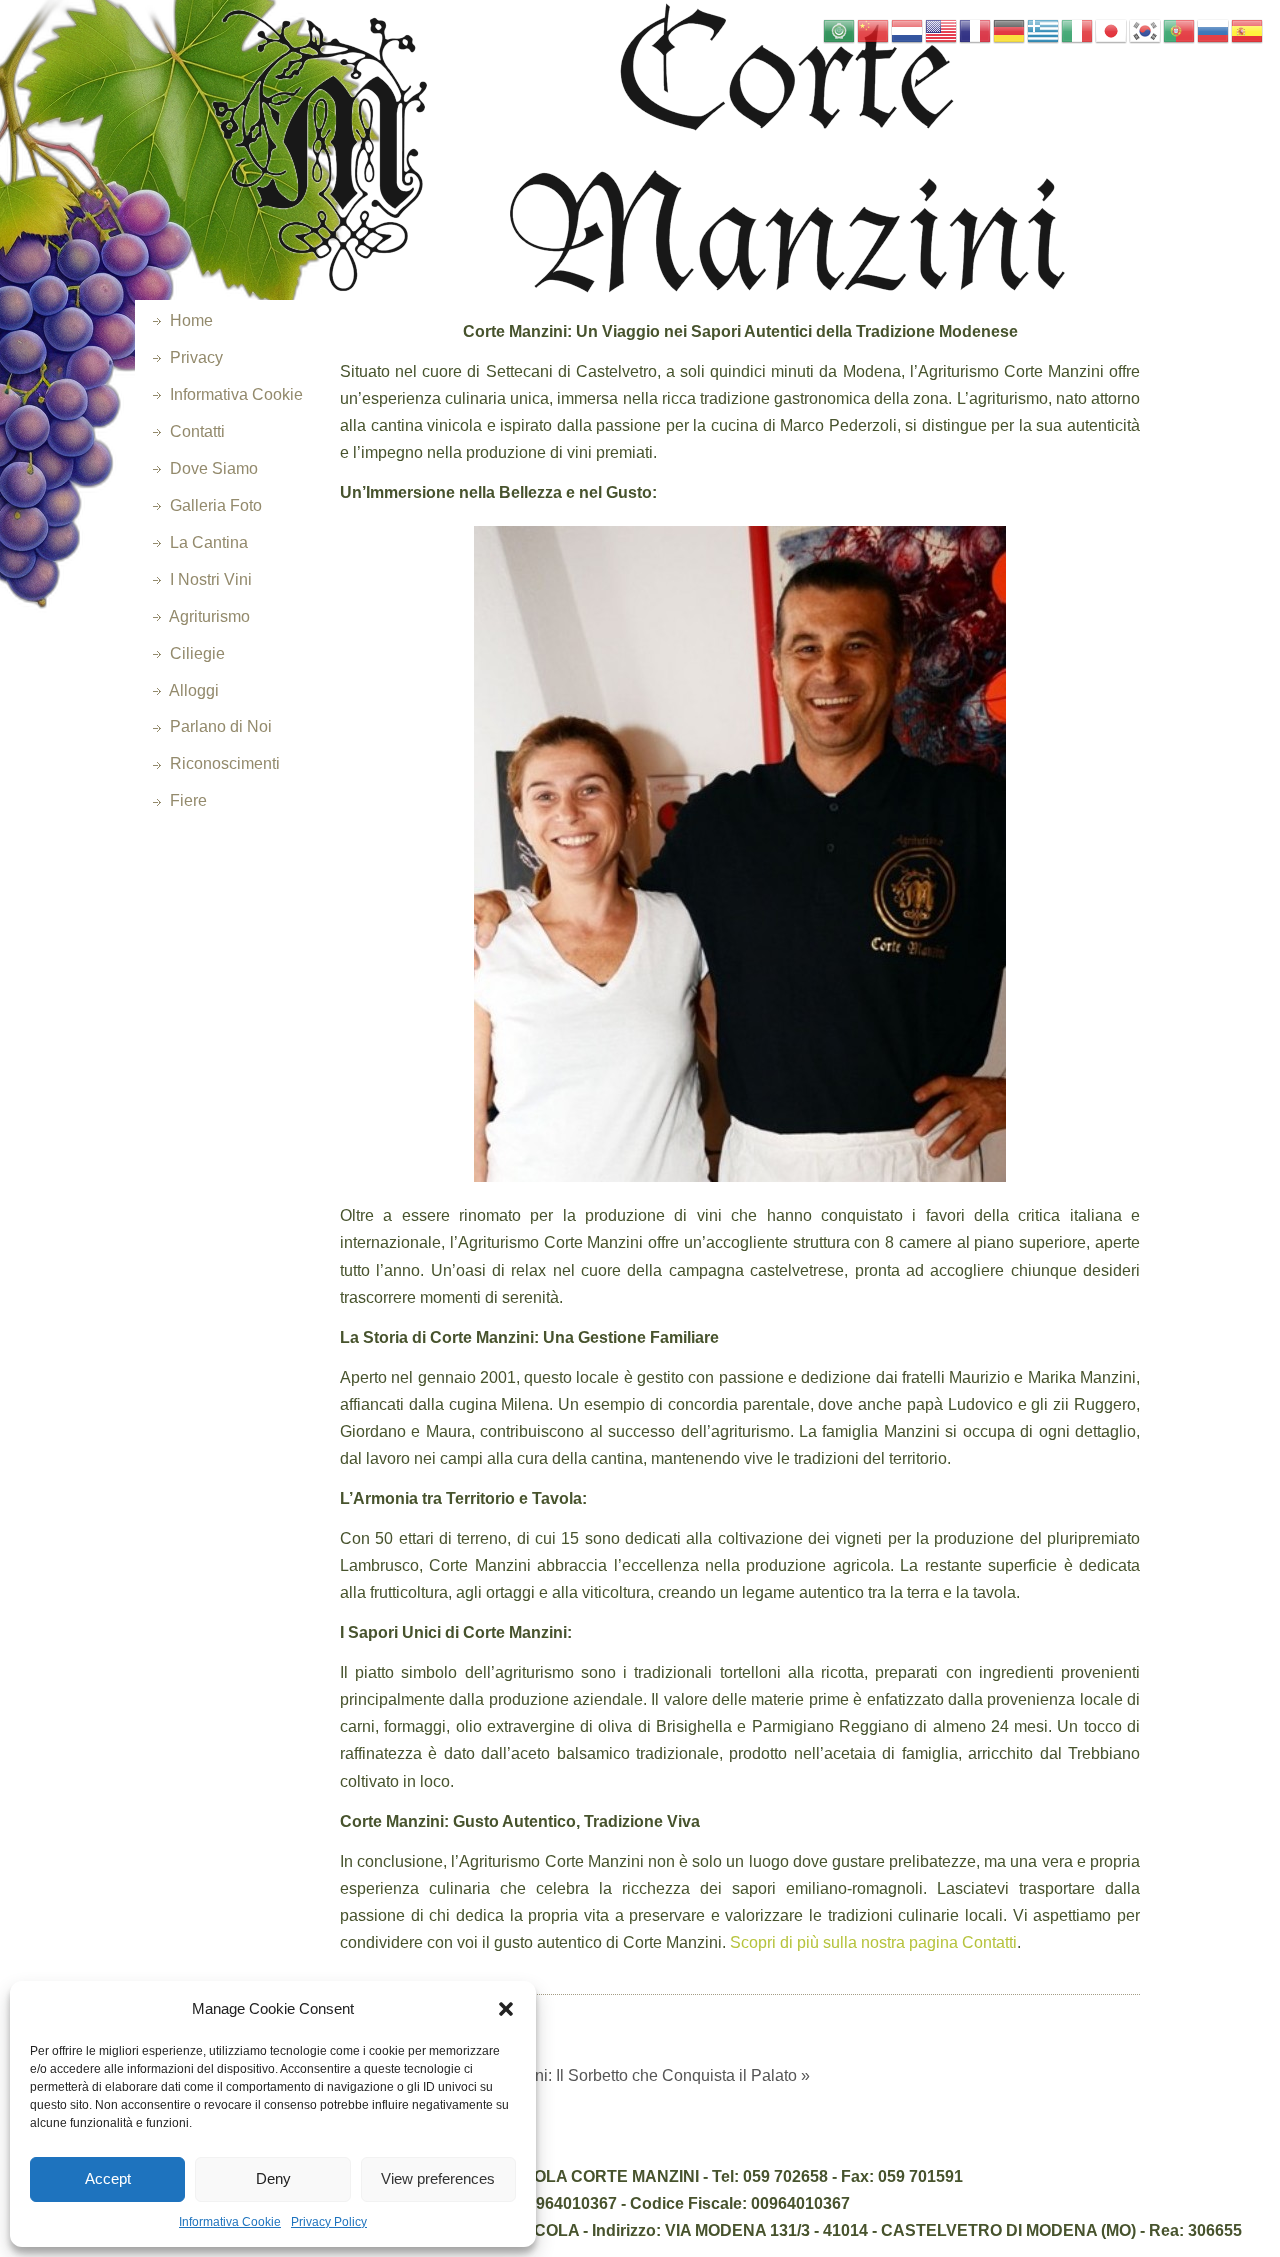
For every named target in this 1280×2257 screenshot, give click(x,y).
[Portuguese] (1180, 29)
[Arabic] (840, 29)
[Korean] (1146, 29)
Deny (273, 2178)
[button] (506, 2009)
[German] (1010, 29)
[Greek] (1044, 29)
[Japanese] (1112, 29)
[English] (942, 29)
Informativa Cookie (230, 2222)
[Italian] (1078, 29)
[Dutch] (908, 29)
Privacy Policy (329, 2222)
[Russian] (1214, 29)
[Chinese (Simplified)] (874, 29)
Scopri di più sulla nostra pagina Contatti (873, 1942)
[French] (976, 29)
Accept (108, 2178)
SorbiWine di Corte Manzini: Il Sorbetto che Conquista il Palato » (581, 2075)
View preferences (438, 2178)
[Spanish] (1248, 29)
